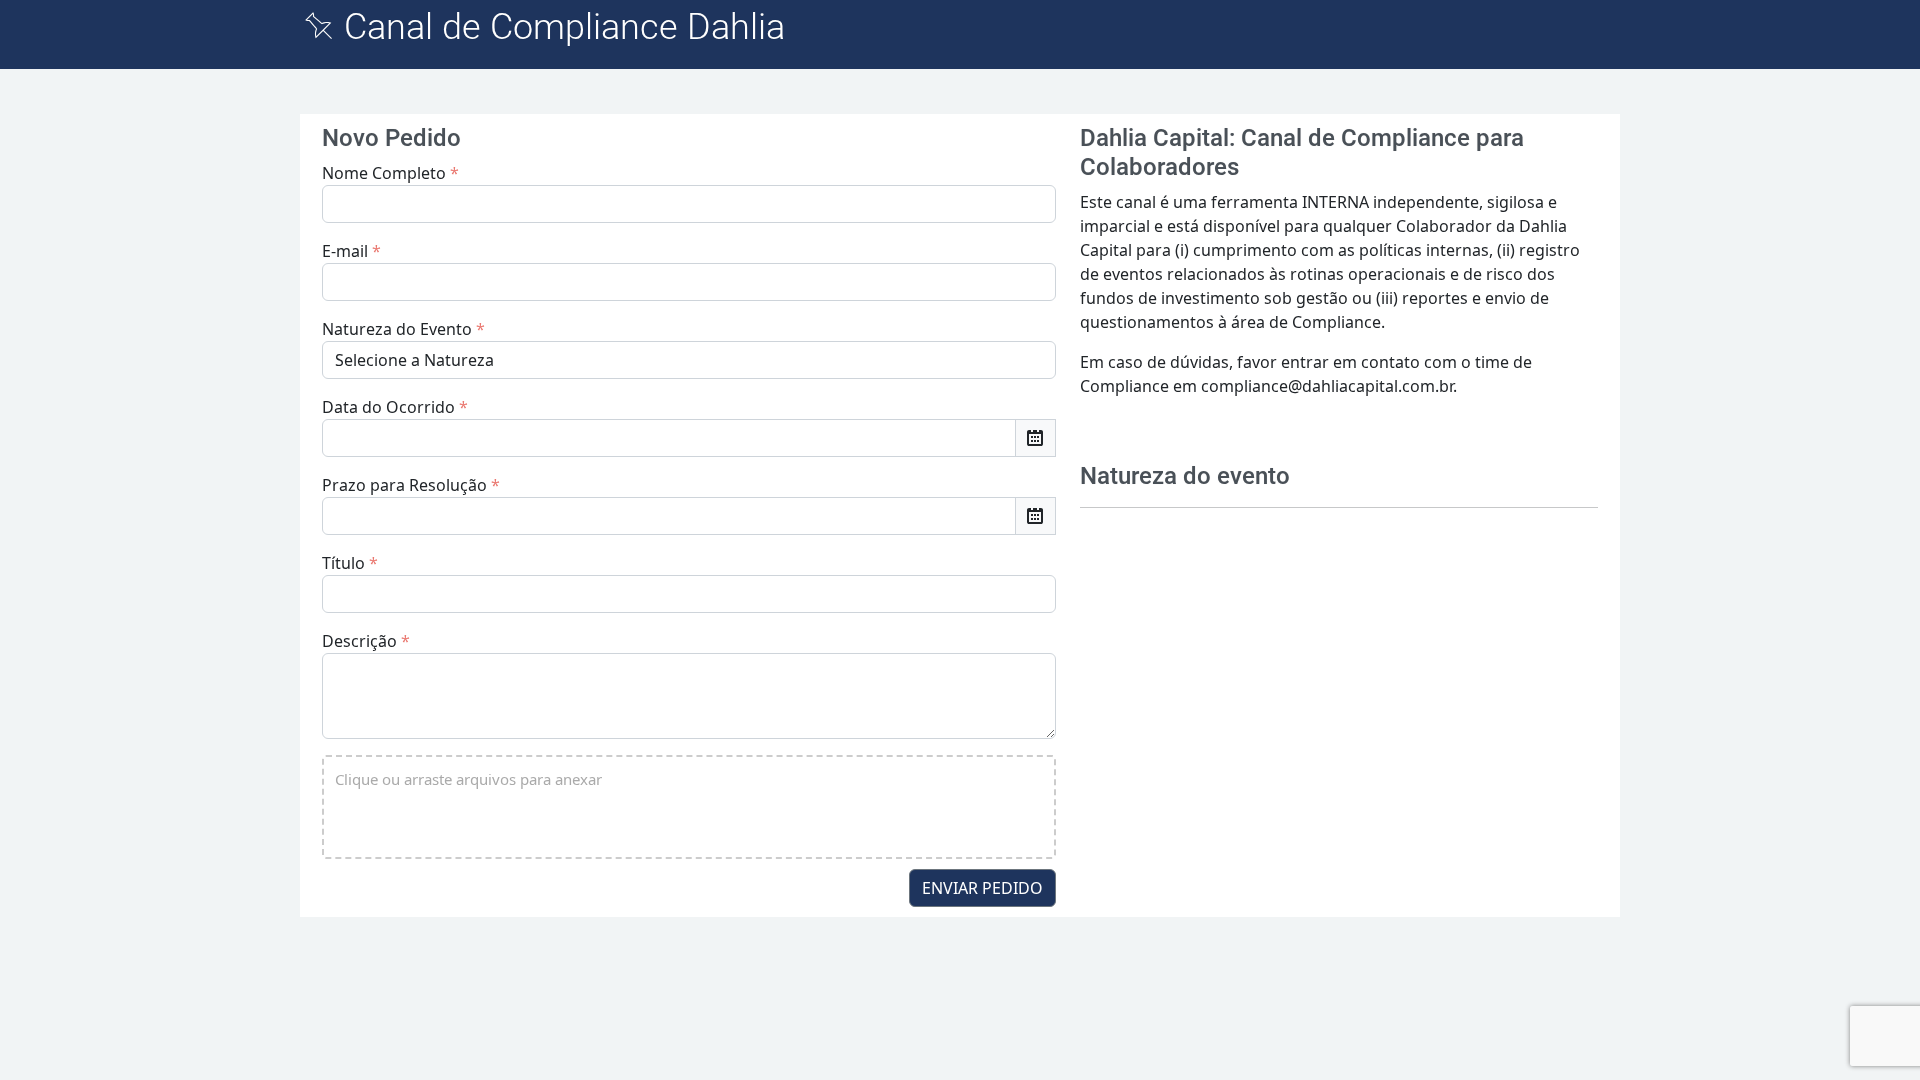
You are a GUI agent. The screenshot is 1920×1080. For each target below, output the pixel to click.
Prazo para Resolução (411, 485)
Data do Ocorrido (395, 407)
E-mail (351, 251)
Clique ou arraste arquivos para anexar (468, 779)
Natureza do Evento (403, 329)
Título (350, 563)
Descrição (366, 641)
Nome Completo (390, 173)
